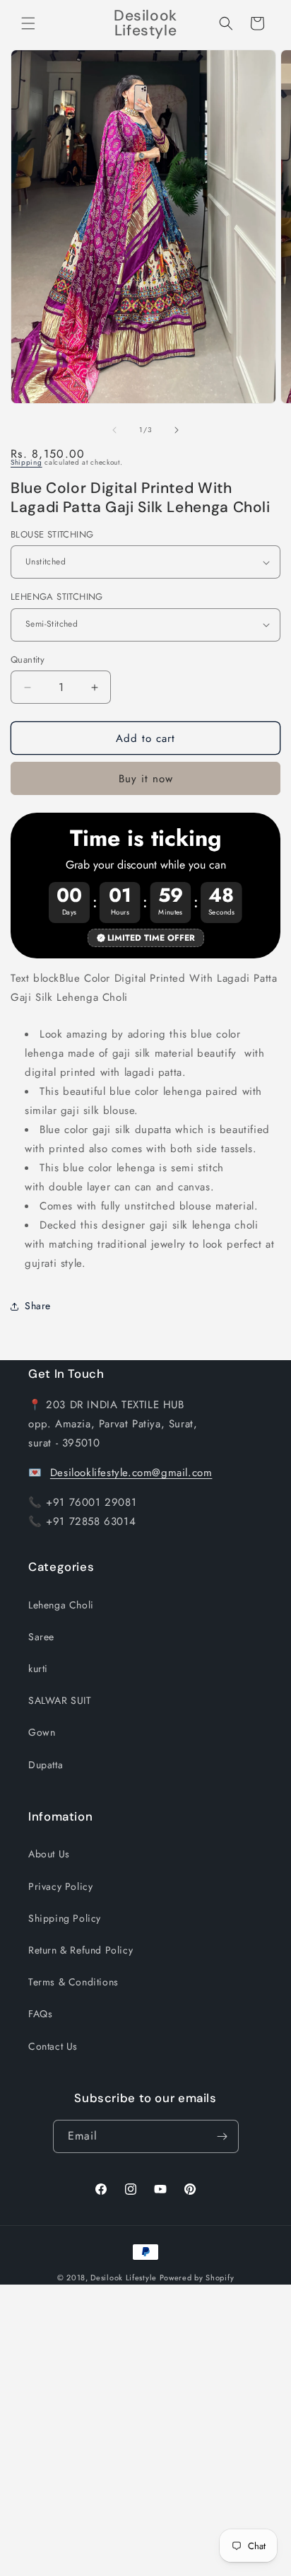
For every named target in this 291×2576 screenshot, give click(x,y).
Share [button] (38, 1306)
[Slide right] (177, 430)
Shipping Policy (65, 1918)
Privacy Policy (60, 1886)
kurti (38, 1669)
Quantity (28, 660)
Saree (41, 1637)
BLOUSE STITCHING (52, 534)
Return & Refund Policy (81, 1950)
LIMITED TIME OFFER (151, 938)
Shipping (26, 462)
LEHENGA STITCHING (57, 597)
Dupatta (46, 1765)
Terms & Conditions (73, 1982)
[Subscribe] (222, 2136)
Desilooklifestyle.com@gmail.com (131, 1473)
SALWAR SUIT (60, 1700)
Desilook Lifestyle (124, 2278)
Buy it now (146, 779)
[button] (28, 23)
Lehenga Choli (61, 1605)
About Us (49, 1854)
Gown (42, 1732)
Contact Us (53, 2046)
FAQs (40, 2014)
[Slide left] (114, 430)
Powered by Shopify (197, 2278)
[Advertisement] (145, 2430)
